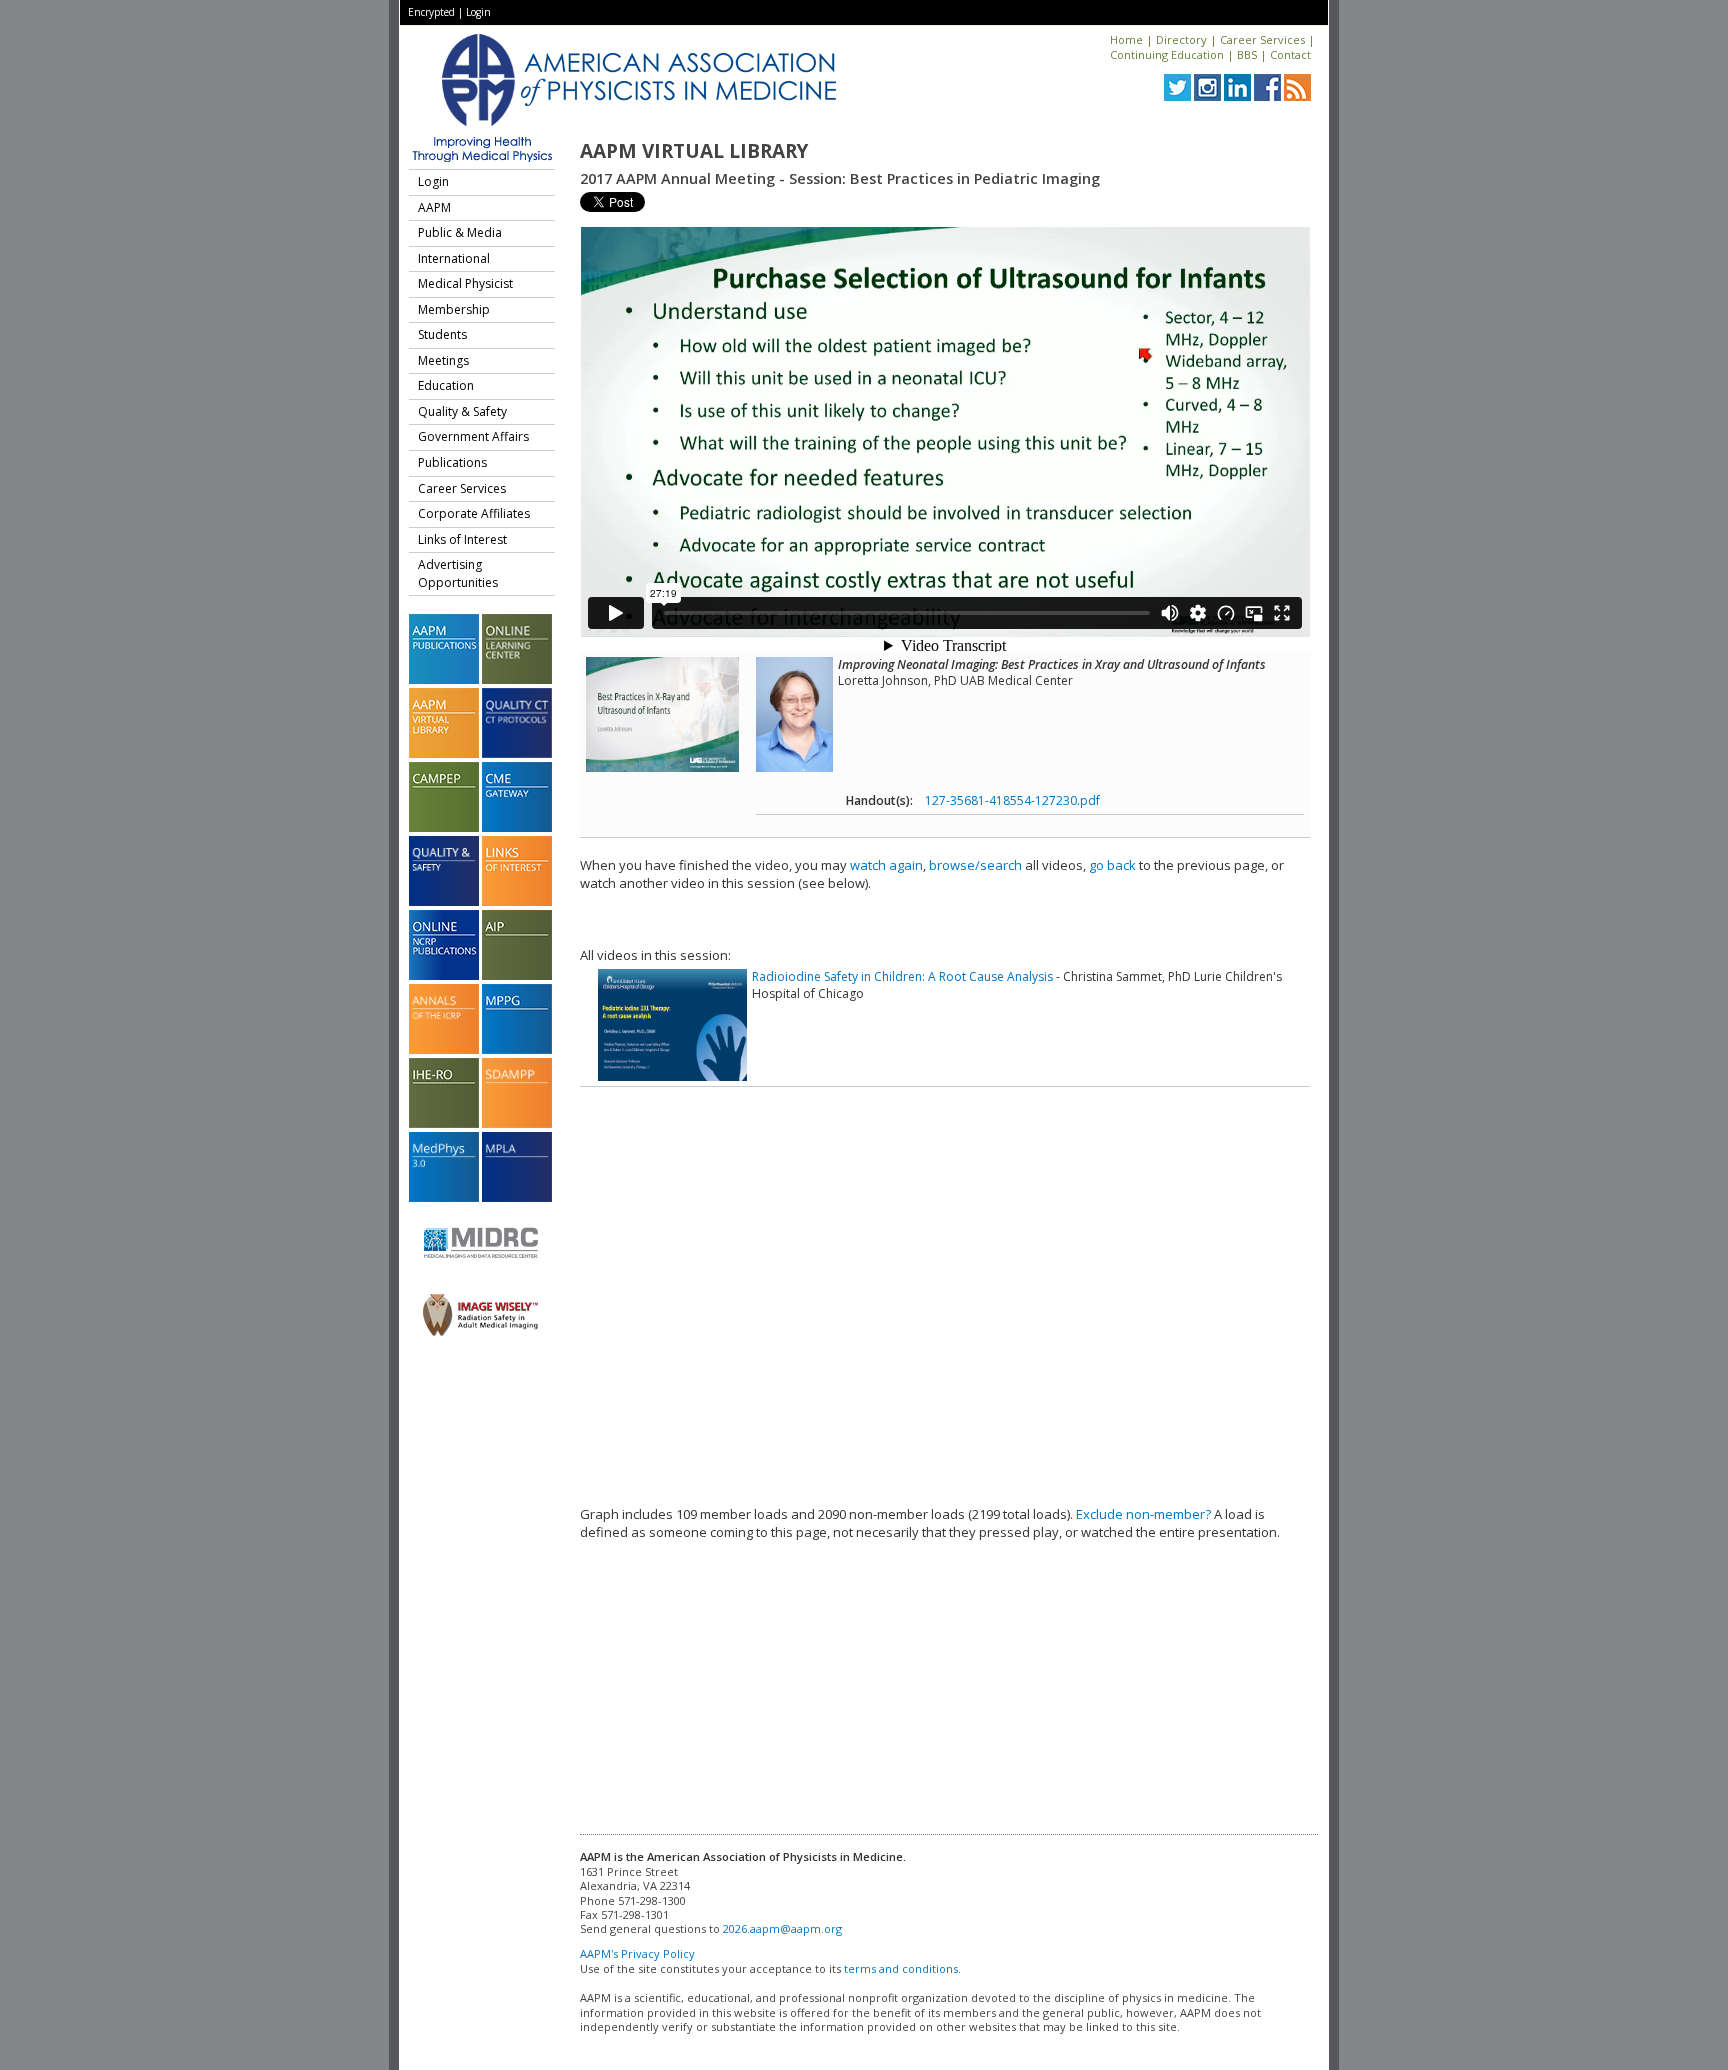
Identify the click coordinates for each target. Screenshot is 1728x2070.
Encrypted (431, 12)
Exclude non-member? (1143, 1514)
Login (478, 12)
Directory (1181, 39)
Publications (452, 462)
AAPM (434, 207)
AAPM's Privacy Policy (637, 1953)
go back (1112, 865)
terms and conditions (901, 1968)
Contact (1290, 54)
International (454, 258)
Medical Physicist (465, 283)
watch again (886, 865)
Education (446, 385)
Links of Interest (462, 539)
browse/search (975, 865)
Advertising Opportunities (458, 573)
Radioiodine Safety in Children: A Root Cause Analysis (902, 976)
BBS (1247, 54)
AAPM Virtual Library (694, 151)
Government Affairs (473, 436)
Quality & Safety (462, 411)
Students (442, 334)
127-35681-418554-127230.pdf (1012, 800)
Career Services (1262, 39)
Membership (454, 309)
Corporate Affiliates (474, 513)
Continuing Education (1167, 54)
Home (1126, 39)
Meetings (443, 360)
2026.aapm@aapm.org (782, 1928)
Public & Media (460, 232)
